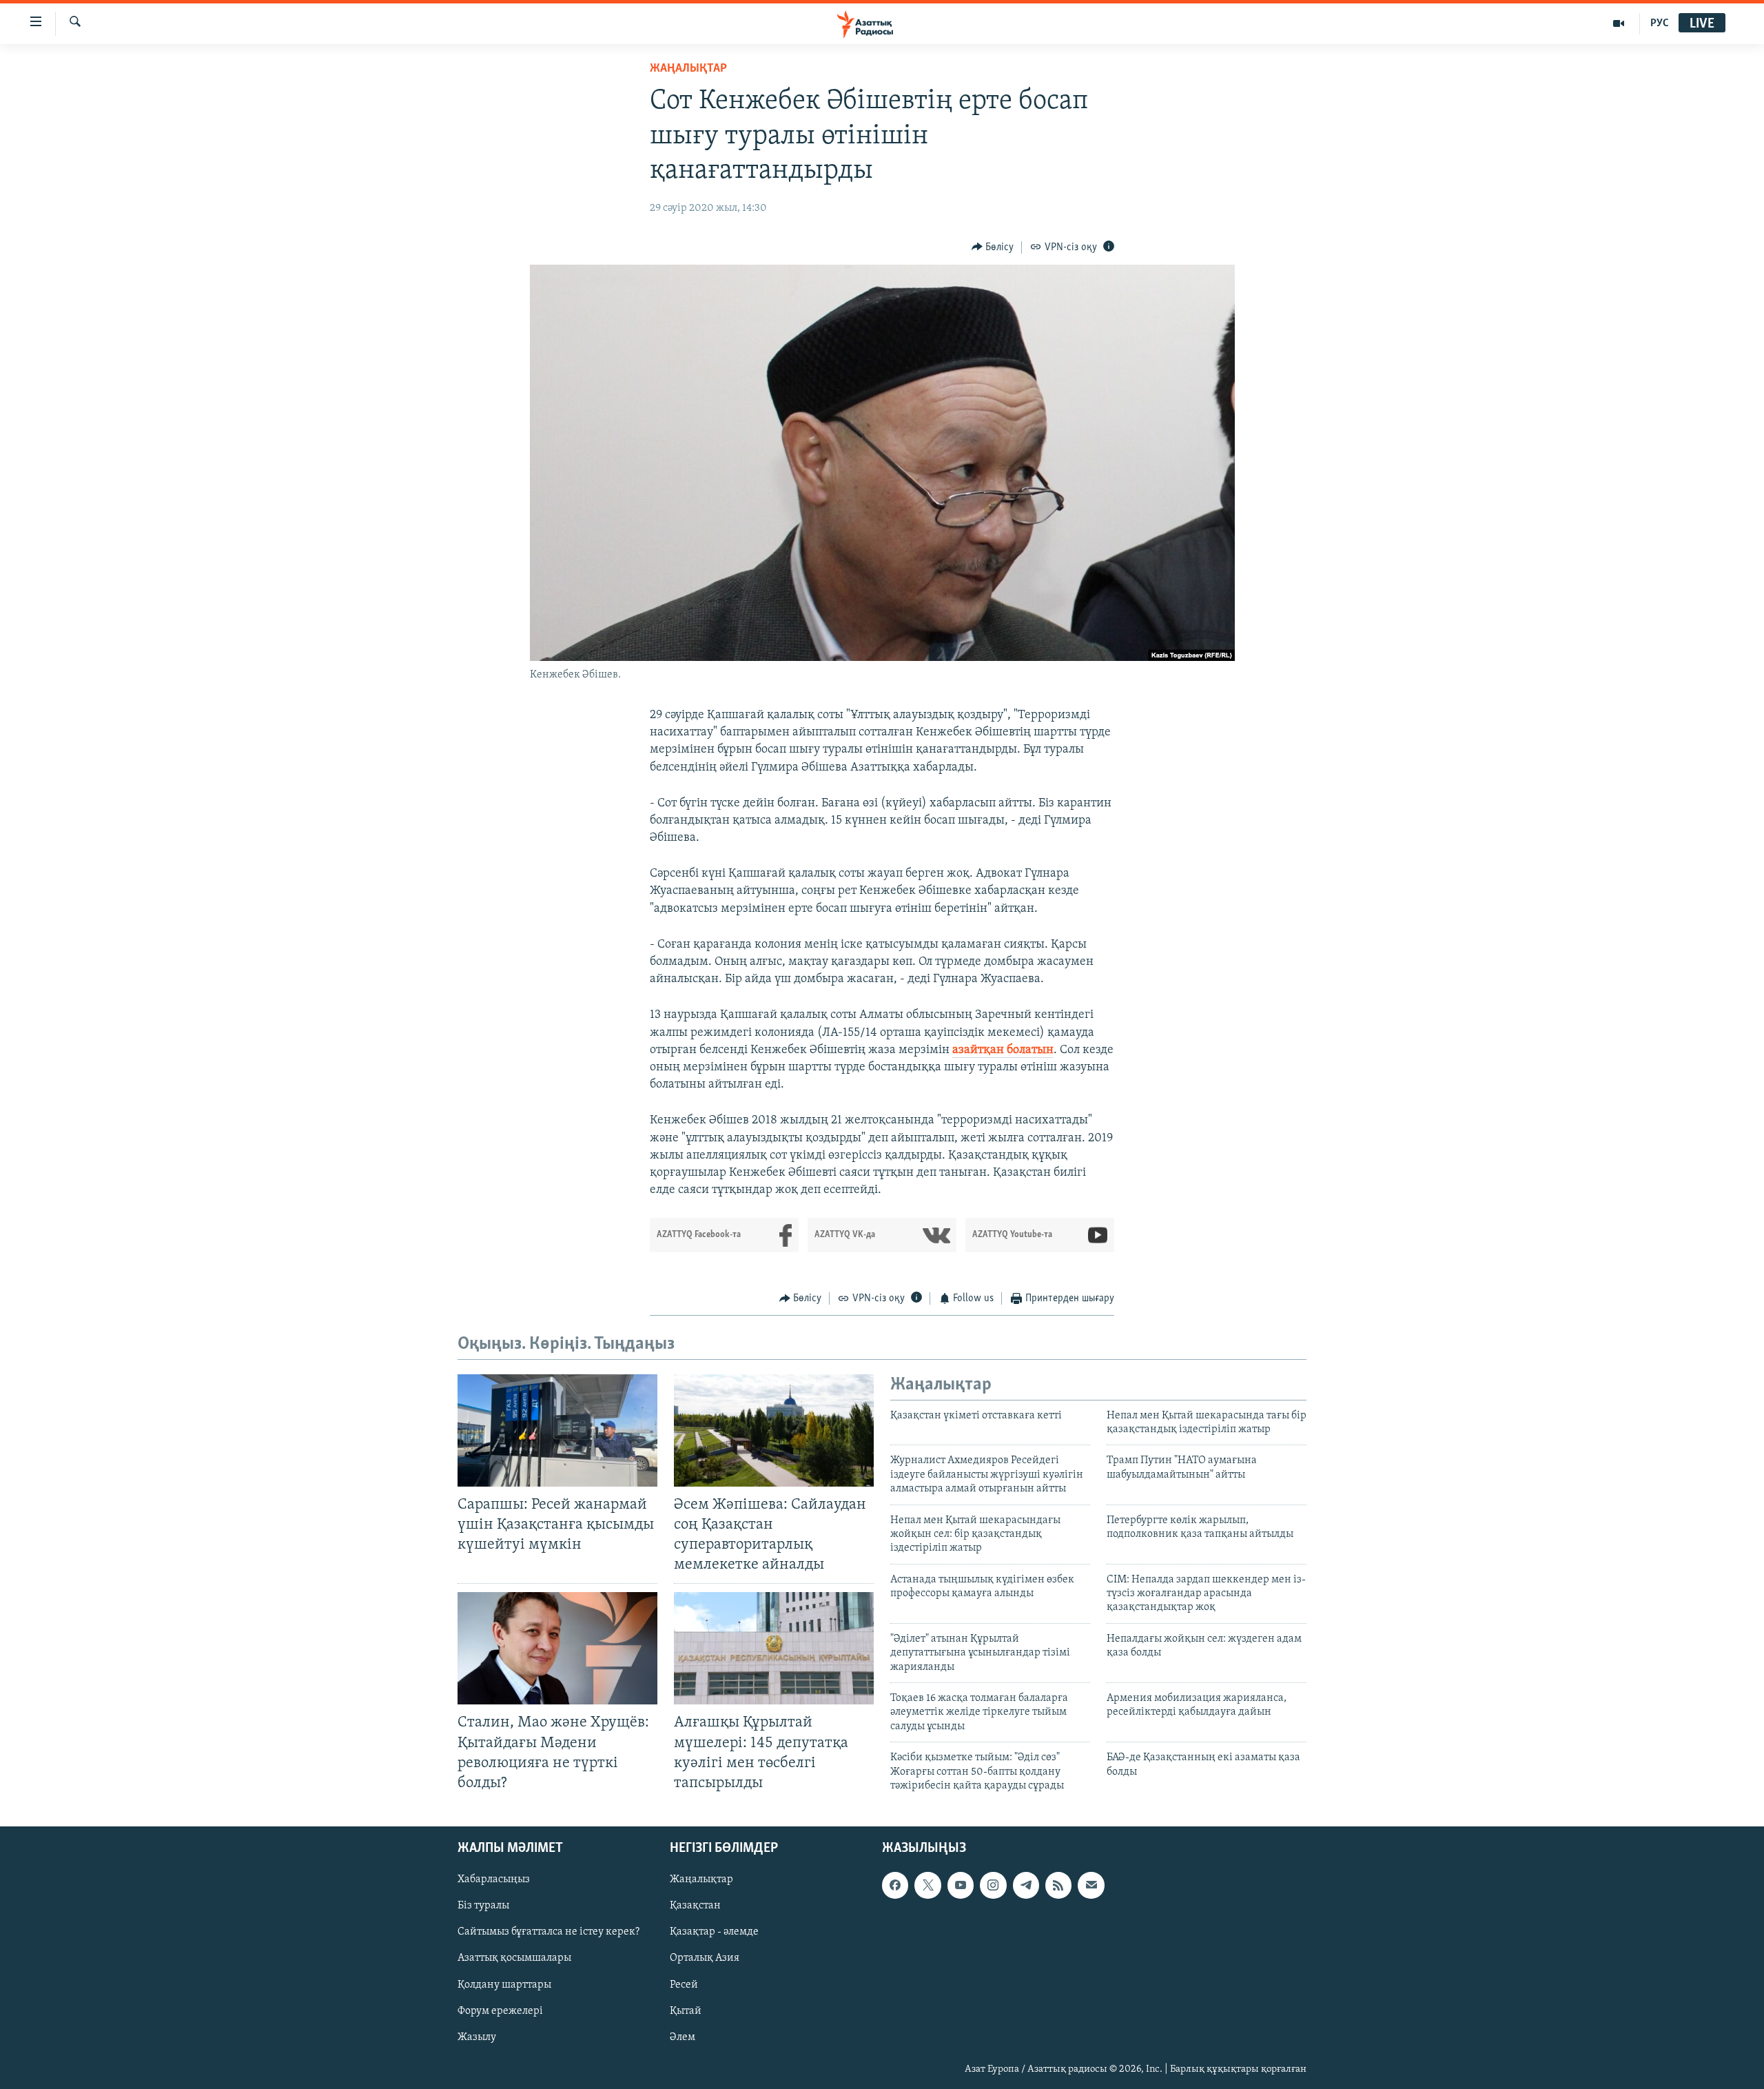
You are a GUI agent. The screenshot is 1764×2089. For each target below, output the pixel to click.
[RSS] (1058, 1885)
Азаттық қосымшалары (514, 1958)
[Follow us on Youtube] (961, 1885)
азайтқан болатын (1003, 1050)
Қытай (686, 2011)
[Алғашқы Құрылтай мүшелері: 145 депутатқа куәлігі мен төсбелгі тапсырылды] (774, 1648)
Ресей (684, 1984)
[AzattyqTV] (1619, 23)
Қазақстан (695, 1906)
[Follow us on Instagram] (993, 1885)
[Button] (993, 247)
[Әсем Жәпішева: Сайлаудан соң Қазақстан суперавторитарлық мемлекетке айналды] (774, 1430)
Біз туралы (483, 1906)
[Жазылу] (1091, 1885)
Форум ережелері (500, 2011)
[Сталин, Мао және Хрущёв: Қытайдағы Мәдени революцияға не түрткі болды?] (557, 1648)
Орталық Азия (705, 1958)
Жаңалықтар (701, 1879)
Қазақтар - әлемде (714, 1932)
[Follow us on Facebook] (895, 1885)
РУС (1660, 23)
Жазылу (477, 2037)
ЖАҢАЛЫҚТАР (688, 69)
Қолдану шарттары (504, 1984)
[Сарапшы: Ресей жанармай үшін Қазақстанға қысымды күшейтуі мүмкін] (557, 1430)
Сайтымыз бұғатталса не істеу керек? (548, 1932)
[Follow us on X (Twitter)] (927, 1885)
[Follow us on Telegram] (1026, 1885)
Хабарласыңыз (494, 1879)
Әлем (683, 2037)
